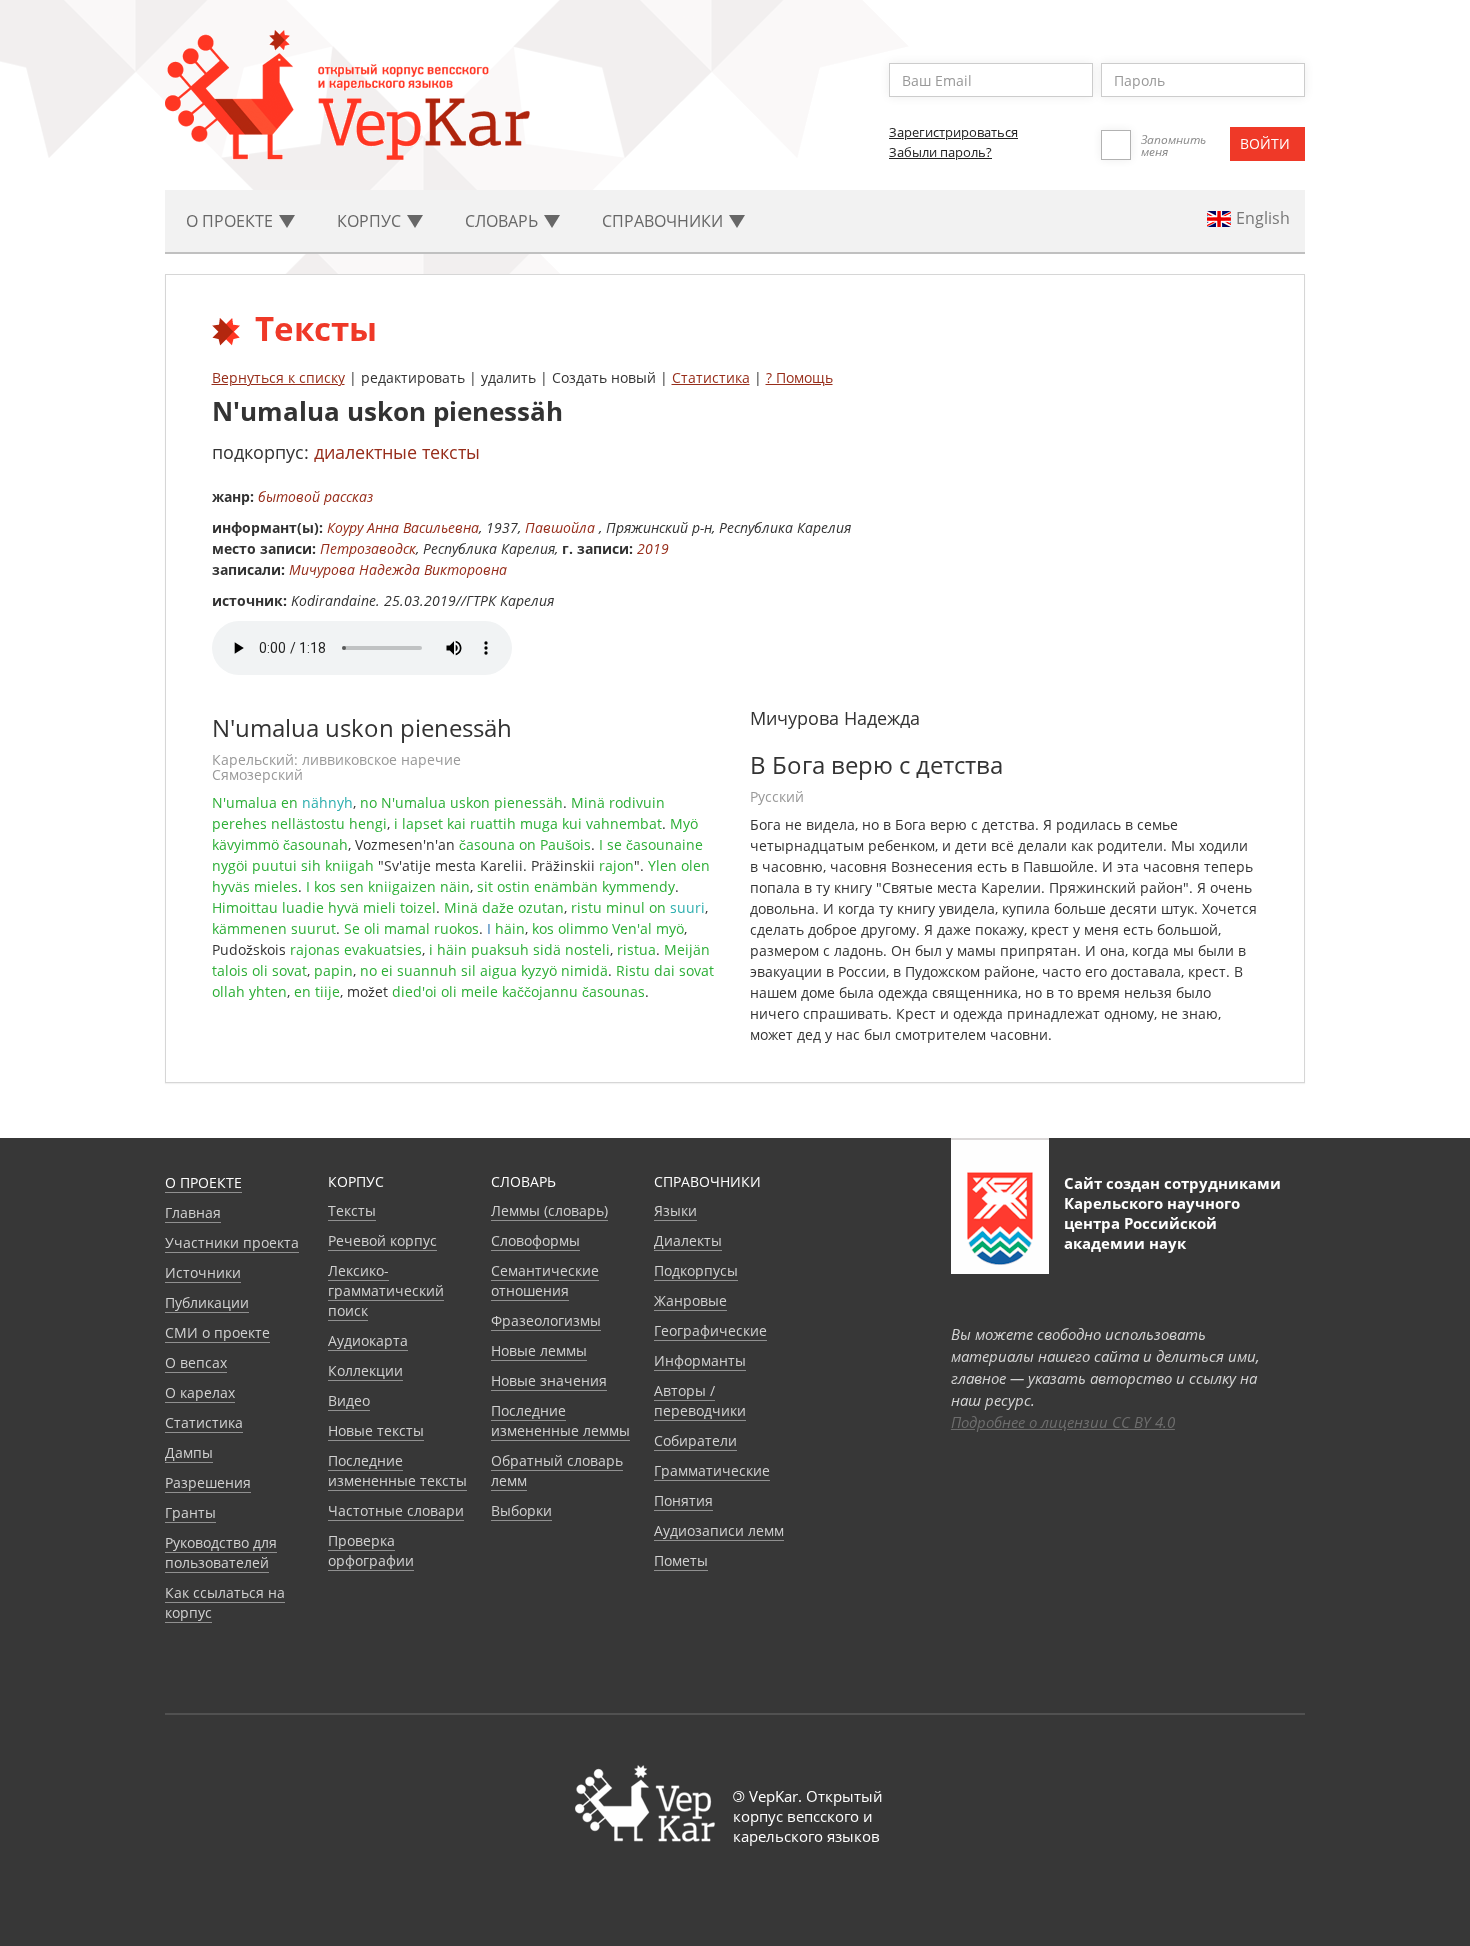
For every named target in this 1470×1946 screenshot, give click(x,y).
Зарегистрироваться (953, 132)
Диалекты (688, 1240)
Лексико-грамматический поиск (386, 1290)
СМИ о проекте (217, 1332)
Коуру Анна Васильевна (403, 527)
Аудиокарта (368, 1340)
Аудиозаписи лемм (719, 1530)
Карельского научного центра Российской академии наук (1152, 1223)
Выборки (521, 1510)
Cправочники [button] (664, 221)
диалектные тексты (397, 452)
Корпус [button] (371, 221)
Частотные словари (396, 1510)
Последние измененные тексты (397, 1470)
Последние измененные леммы (560, 1420)
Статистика (711, 377)
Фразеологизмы (546, 1320)
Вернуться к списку (278, 377)
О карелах (200, 1392)
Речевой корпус (382, 1240)
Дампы (189, 1452)
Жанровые (690, 1300)
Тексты (352, 1210)
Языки (675, 1210)
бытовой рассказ (315, 496)
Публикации (207, 1302)
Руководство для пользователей (221, 1552)
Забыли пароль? (940, 152)
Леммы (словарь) (549, 1210)
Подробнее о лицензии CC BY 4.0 (1063, 1422)
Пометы (681, 1560)
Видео (349, 1400)
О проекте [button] (231, 221)
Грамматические (712, 1470)
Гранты (190, 1512)
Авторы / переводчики (700, 1400)
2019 (653, 548)
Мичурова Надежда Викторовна (398, 569)
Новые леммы (539, 1350)
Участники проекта (232, 1242)
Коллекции (365, 1370)
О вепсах (196, 1362)
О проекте (203, 1182)
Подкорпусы (696, 1270)
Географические (710, 1330)
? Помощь (799, 377)
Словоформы (535, 1240)
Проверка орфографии (371, 1550)
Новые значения (549, 1380)
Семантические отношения (545, 1280)
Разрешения (208, 1482)
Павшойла (562, 527)
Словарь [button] (503, 221)
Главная (193, 1212)
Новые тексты (376, 1430)
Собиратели (695, 1440)
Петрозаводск (368, 548)
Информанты (700, 1360)
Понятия (683, 1500)
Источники (203, 1272)
